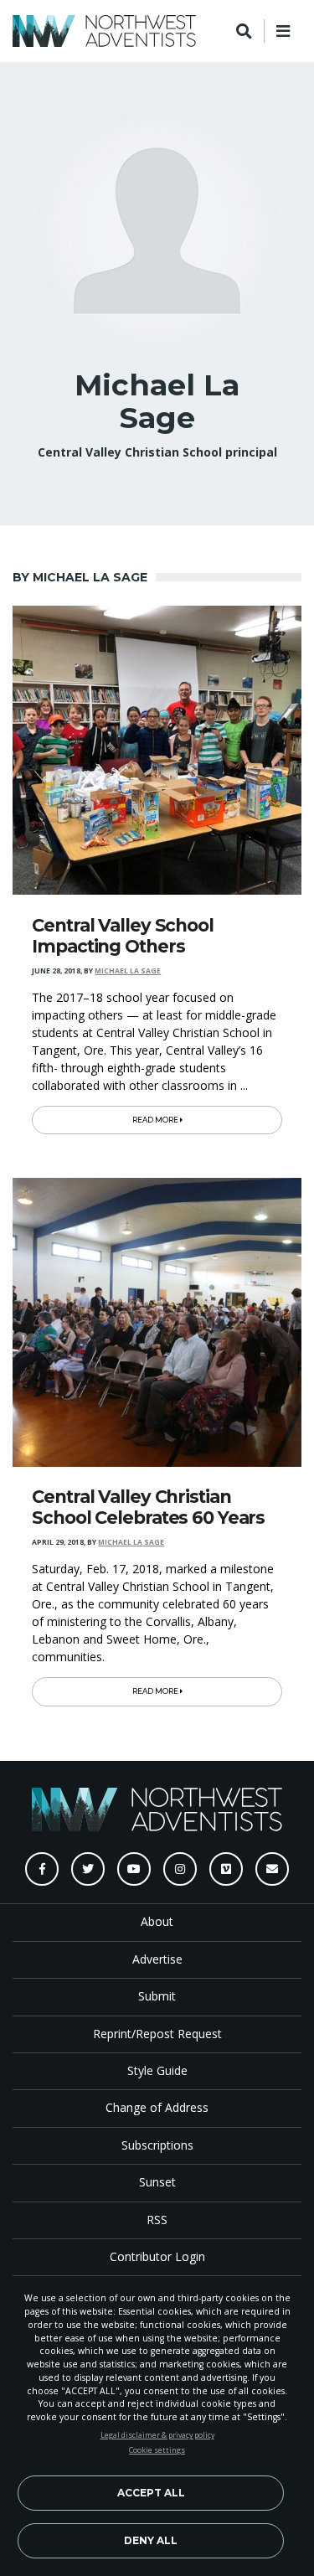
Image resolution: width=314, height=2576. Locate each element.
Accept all (151, 2493)
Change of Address (157, 2107)
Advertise (157, 1959)
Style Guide (157, 2070)
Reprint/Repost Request (157, 2034)
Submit (157, 1996)
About (157, 1921)
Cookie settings (157, 2450)
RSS (157, 2220)
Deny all (151, 2540)
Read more (156, 1120)
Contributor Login (157, 2256)
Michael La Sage (128, 971)
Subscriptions (157, 2145)
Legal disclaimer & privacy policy (157, 2435)
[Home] (104, 31)
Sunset (157, 2182)
